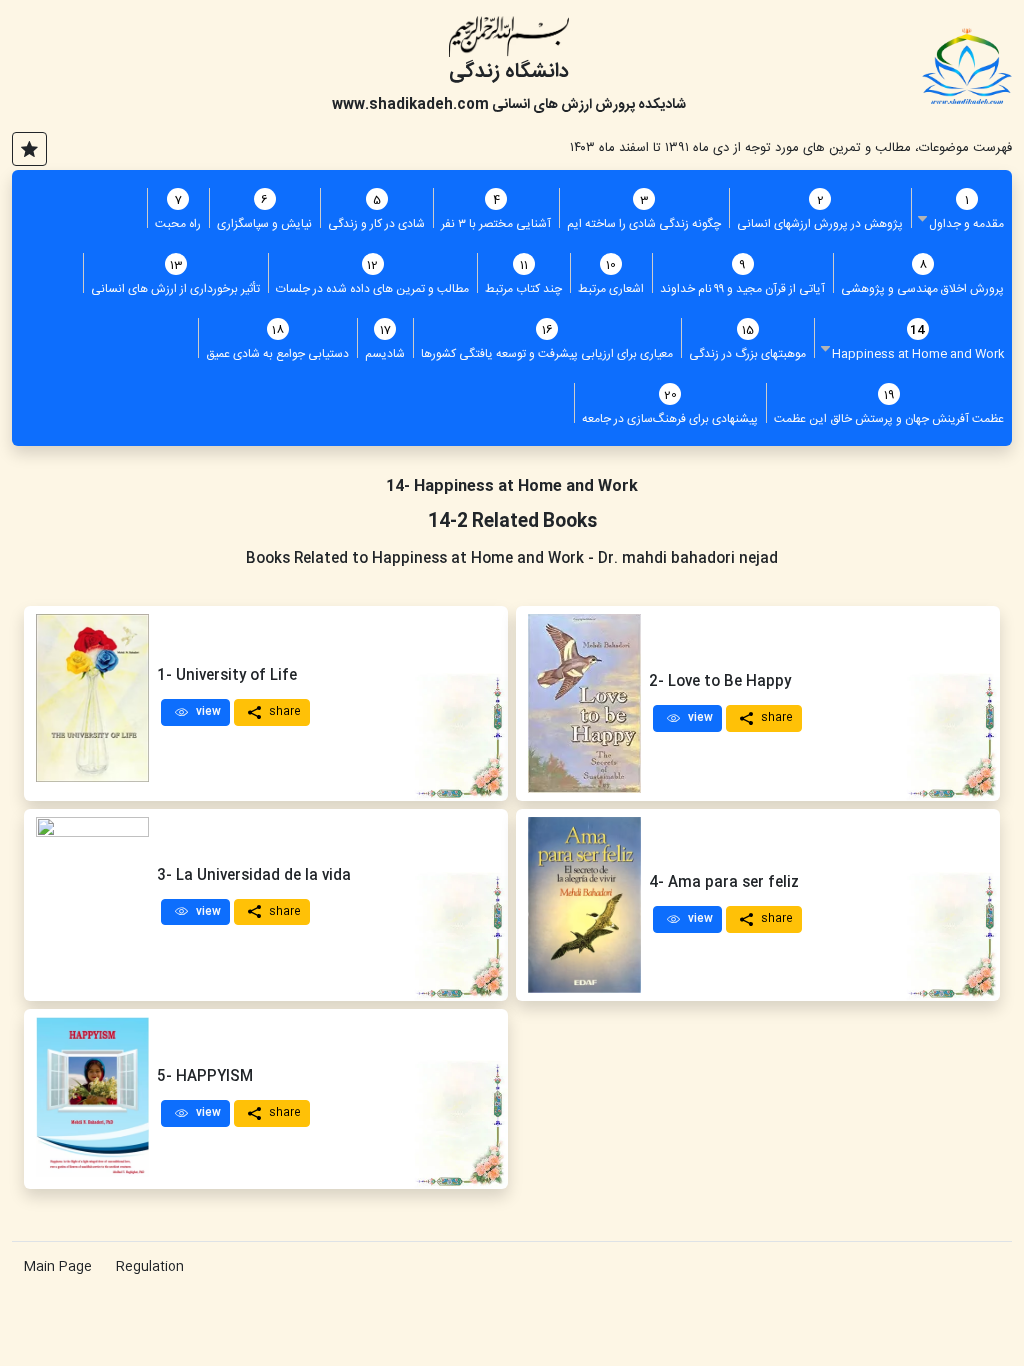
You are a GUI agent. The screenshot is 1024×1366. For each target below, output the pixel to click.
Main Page (58, 1267)
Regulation (150, 1267)
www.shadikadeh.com (410, 105)
